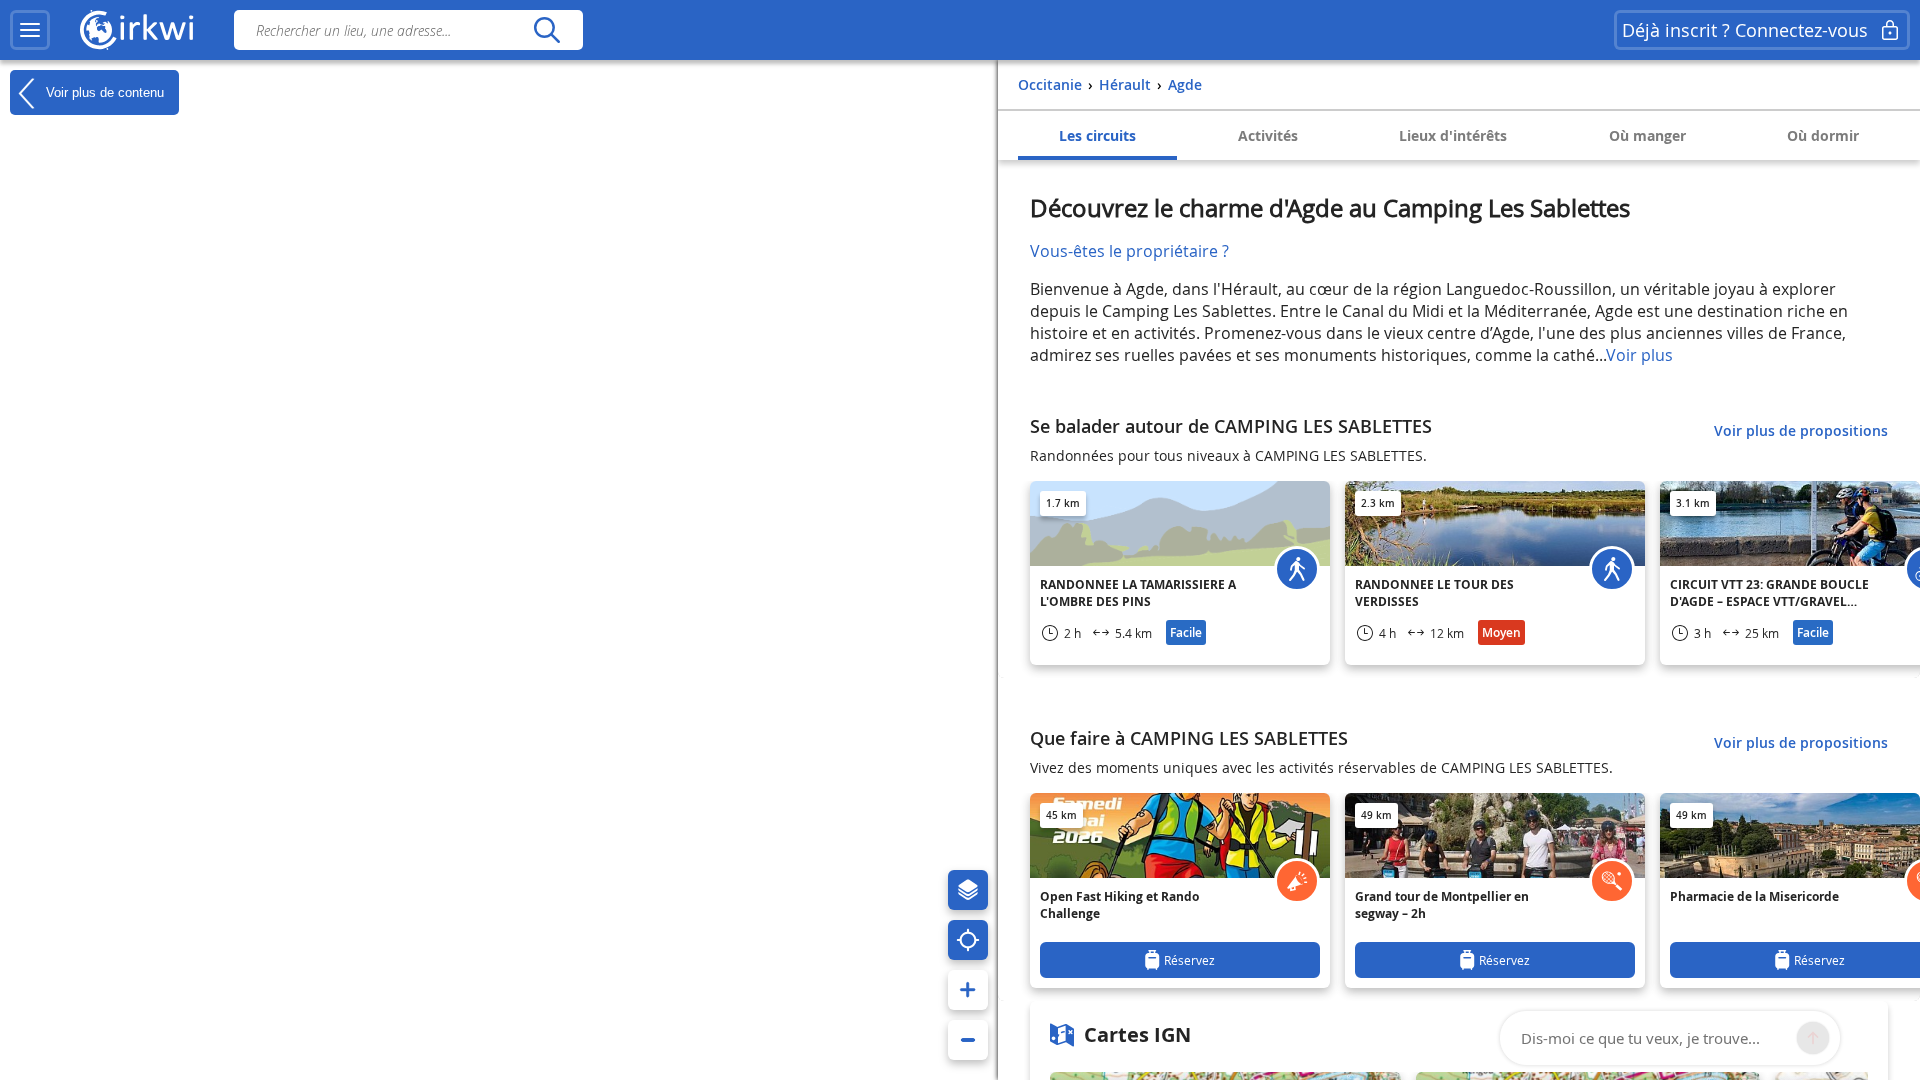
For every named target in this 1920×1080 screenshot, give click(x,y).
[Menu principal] (30, 30)
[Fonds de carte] (968, 890)
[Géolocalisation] (968, 940)
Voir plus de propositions (1801, 430)
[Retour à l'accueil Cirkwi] (137, 30)
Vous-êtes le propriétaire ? (1129, 251)
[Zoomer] (968, 990)
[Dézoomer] (968, 1040)
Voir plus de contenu (103, 91)
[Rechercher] (546, 30)
